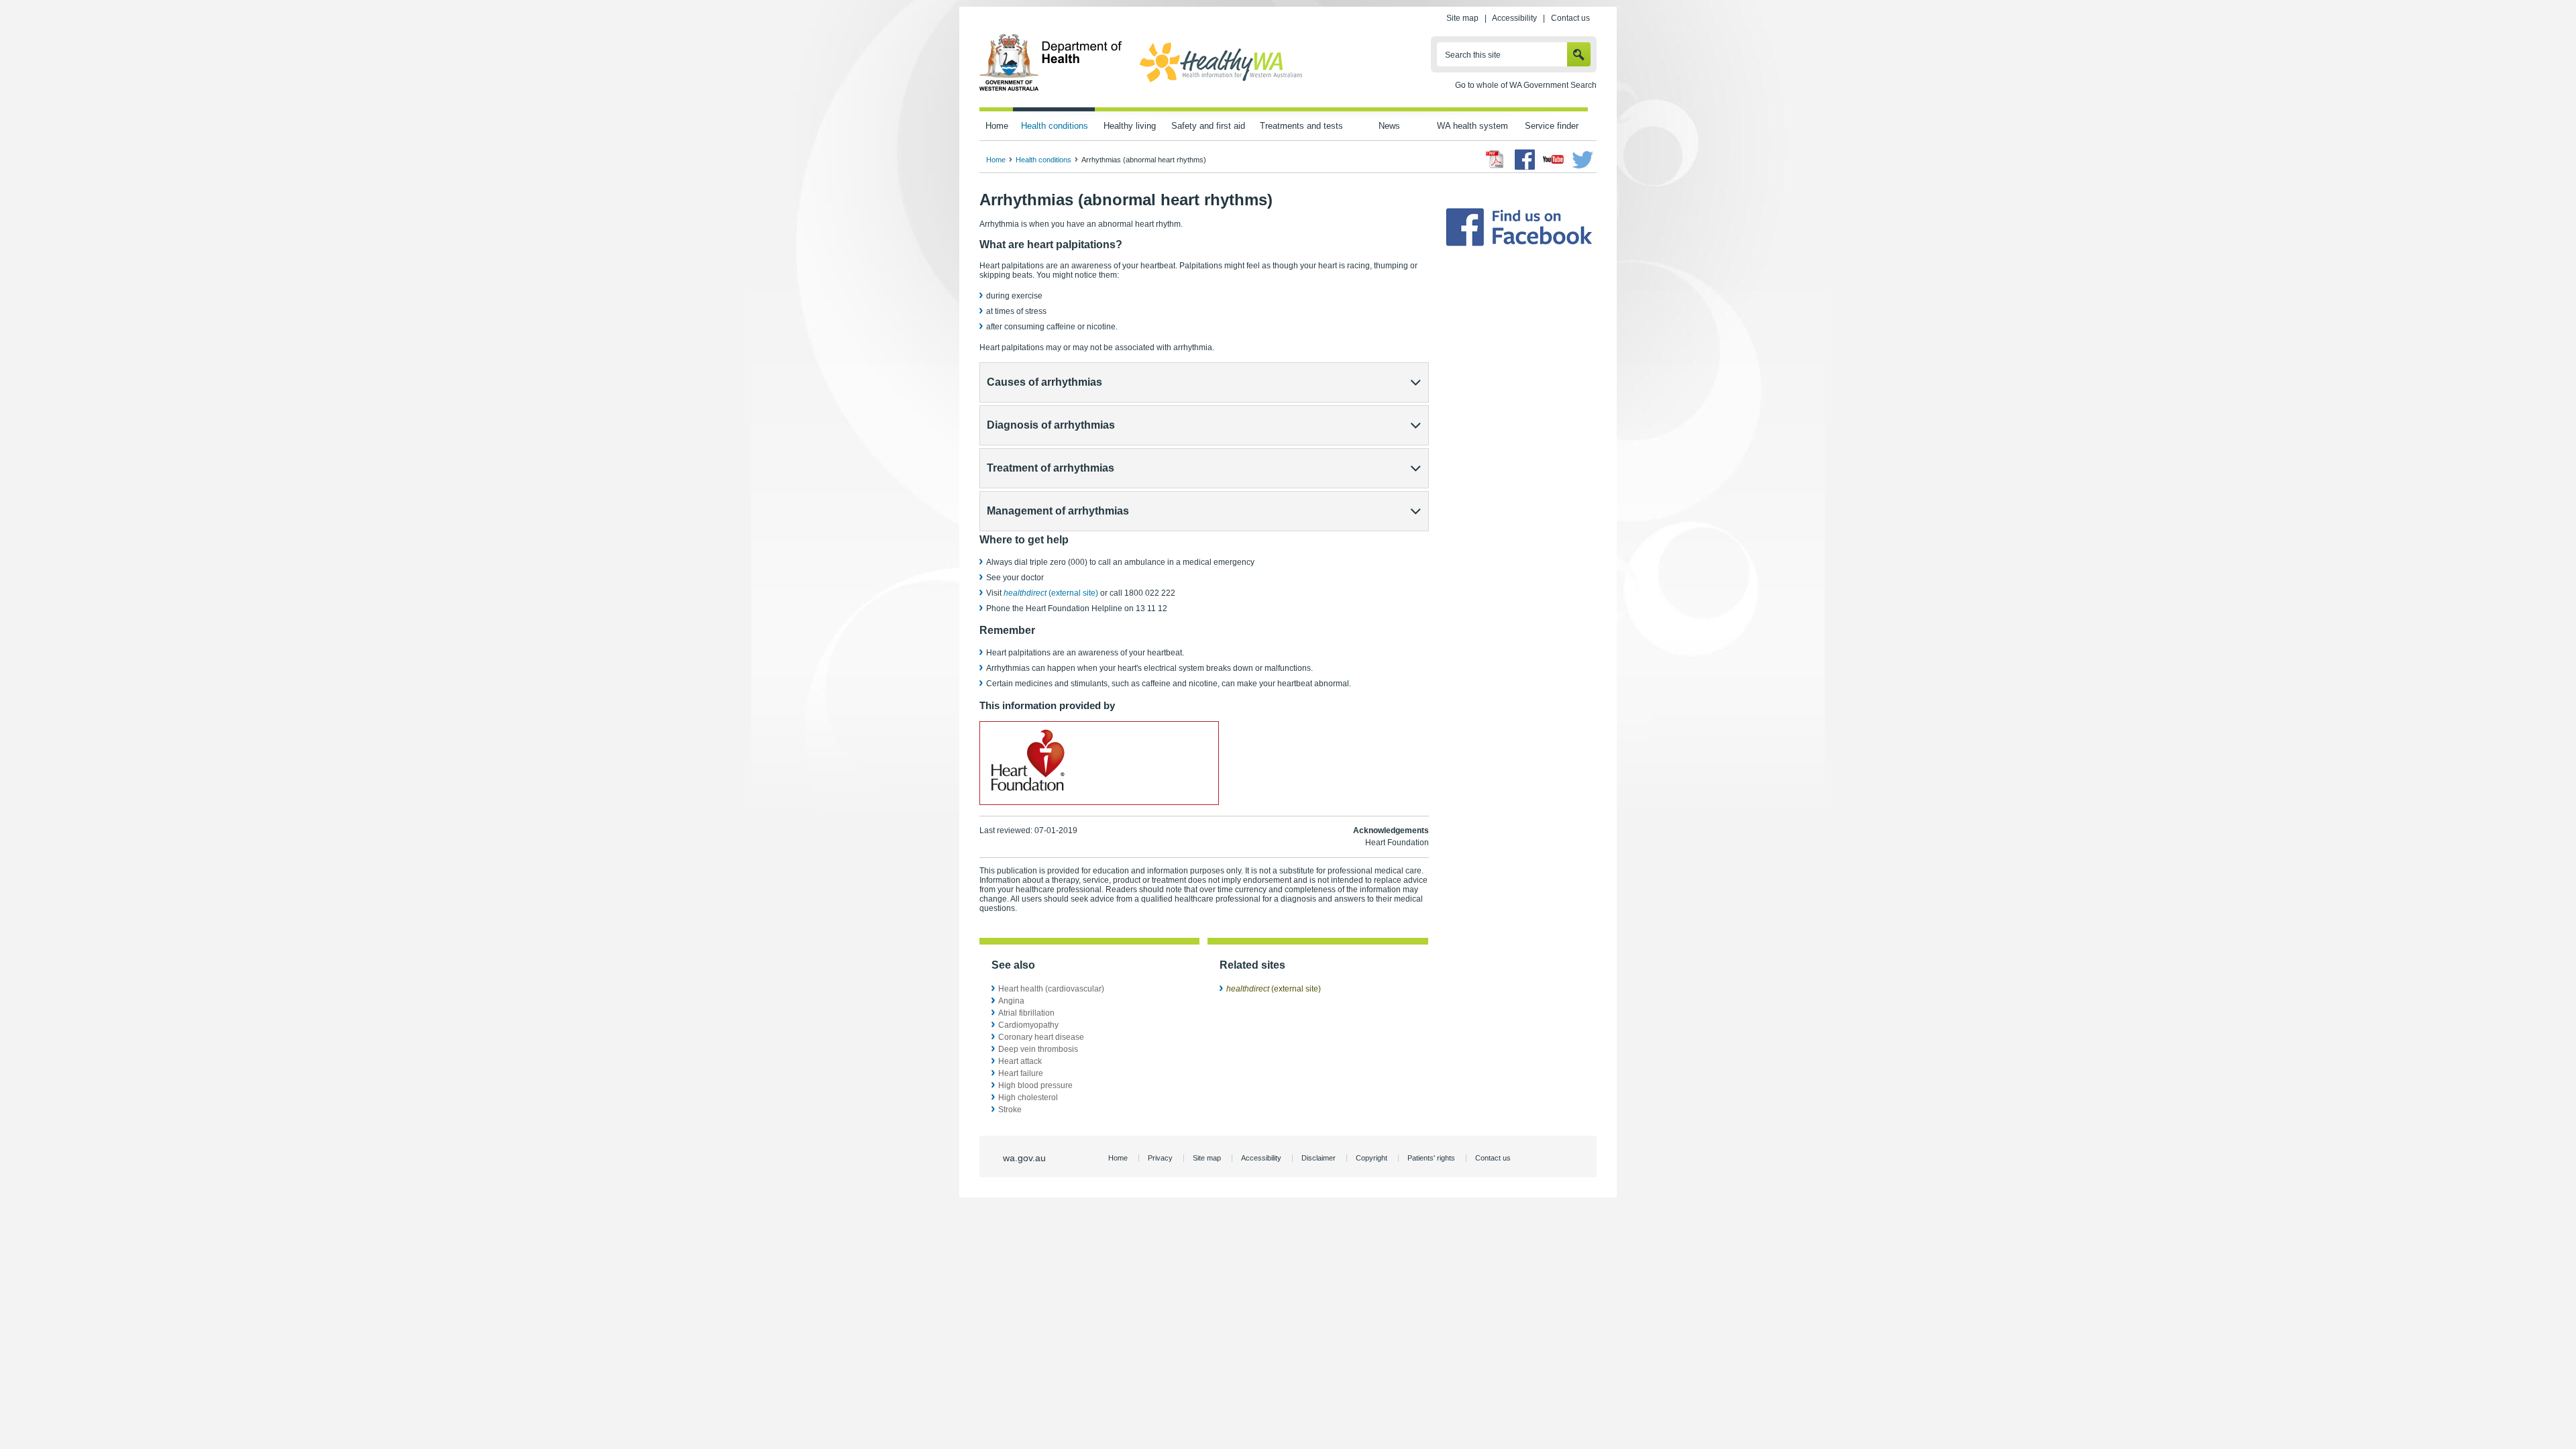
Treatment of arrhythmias (1051, 468)
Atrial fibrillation (1026, 1013)
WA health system (1472, 126)
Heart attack (1020, 1061)
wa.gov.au (1024, 1158)
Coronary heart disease (1041, 1037)
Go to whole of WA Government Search (1526, 85)
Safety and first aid (1208, 126)
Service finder (1552, 126)
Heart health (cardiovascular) (1051, 989)
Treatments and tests (1301, 126)
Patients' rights (1431, 1158)
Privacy (1160, 1158)
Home (997, 126)
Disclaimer (1319, 1158)
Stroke (1010, 1110)
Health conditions (1055, 126)
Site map (1462, 18)
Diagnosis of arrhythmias (1051, 425)
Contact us (1570, 18)
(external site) (1051, 593)
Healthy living (1130, 126)
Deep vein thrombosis (1038, 1049)
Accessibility (1514, 18)
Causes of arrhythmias (1044, 382)
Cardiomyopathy (1028, 1025)
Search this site (1473, 55)
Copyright (1372, 1158)
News (1389, 126)
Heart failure (1021, 1073)
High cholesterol (1028, 1097)
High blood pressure (1035, 1085)
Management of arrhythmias (1058, 511)
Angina (1011, 1001)
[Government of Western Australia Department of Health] (1051, 89)
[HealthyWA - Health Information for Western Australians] (1221, 83)
